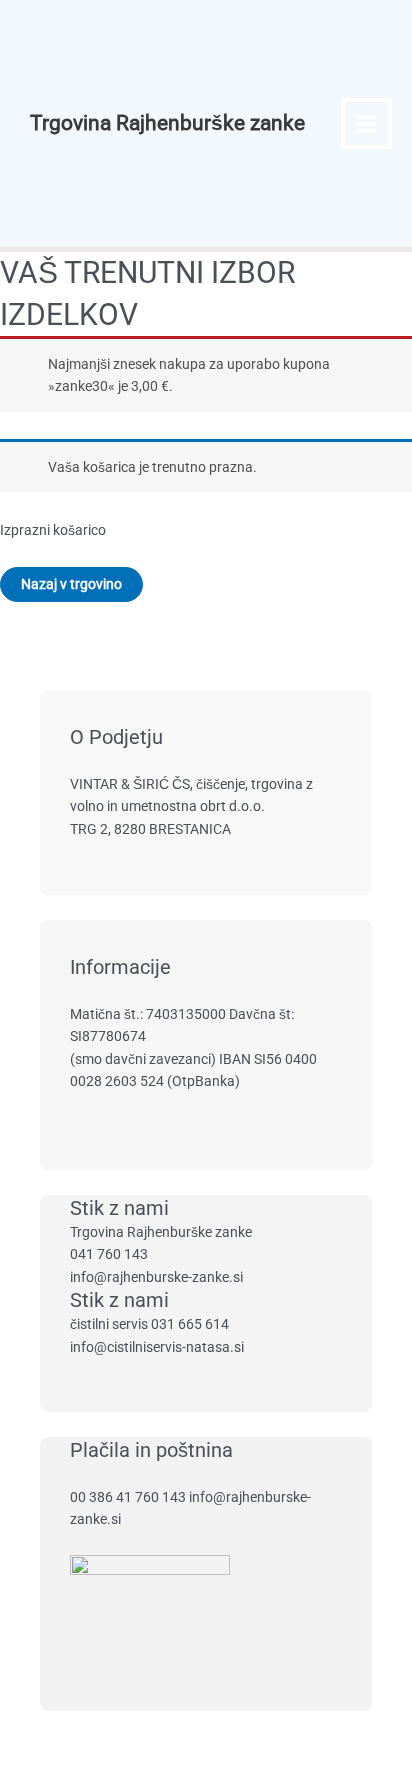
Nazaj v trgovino (71, 584)
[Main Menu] (366, 123)
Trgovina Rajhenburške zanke (167, 123)
